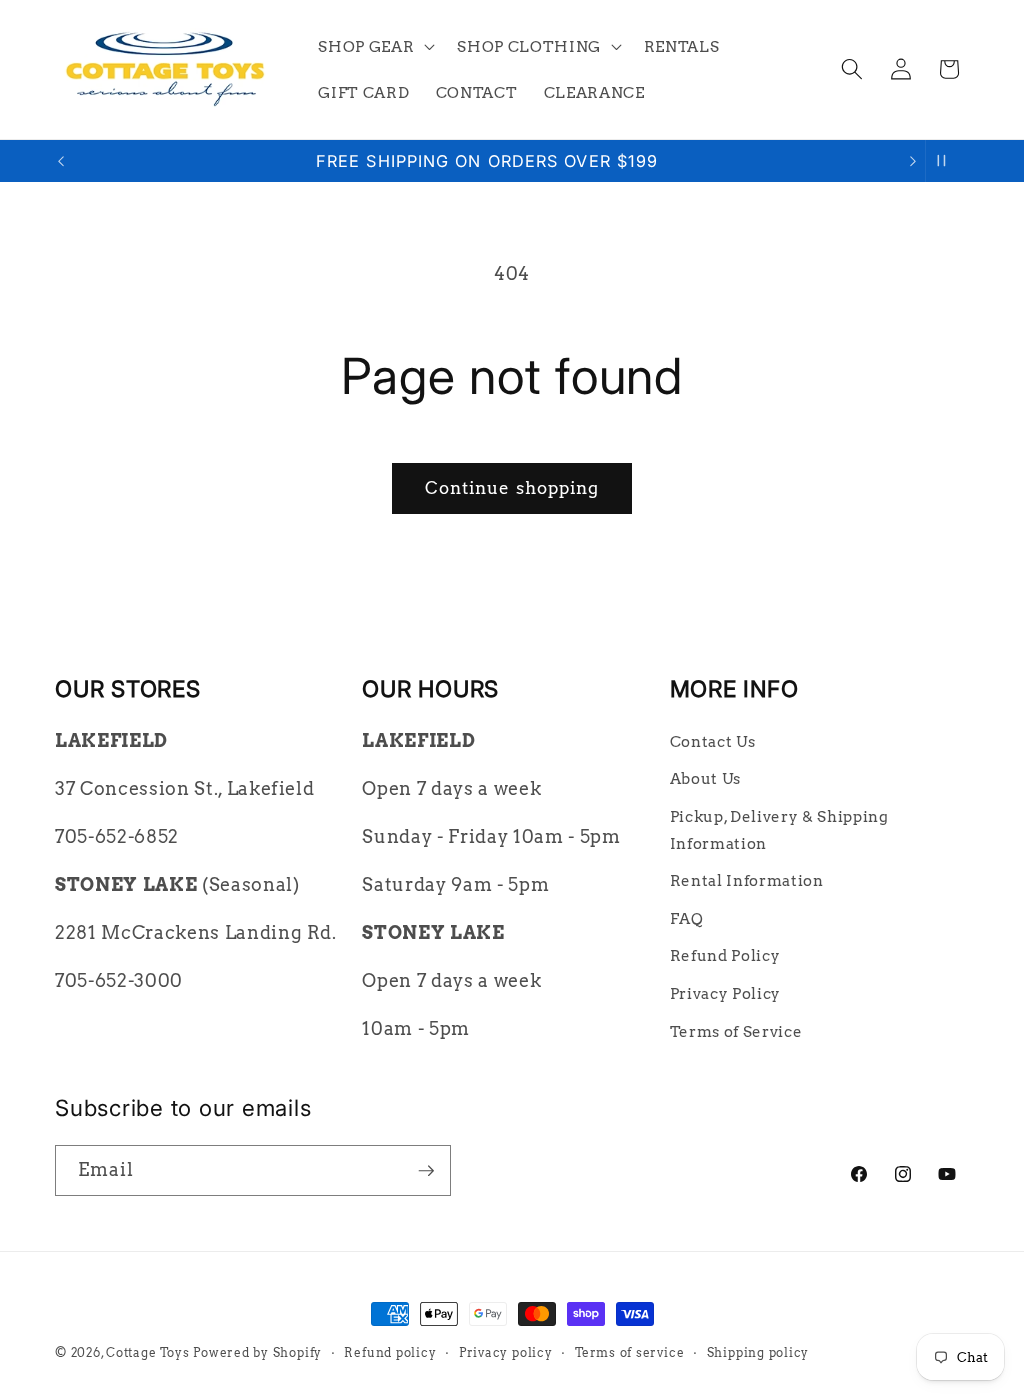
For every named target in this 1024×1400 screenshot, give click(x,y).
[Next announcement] (913, 161)
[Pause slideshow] (947, 161)
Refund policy (390, 1352)
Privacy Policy (725, 993)
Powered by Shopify (257, 1352)
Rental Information (747, 880)
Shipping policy (758, 1352)
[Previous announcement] (61, 161)
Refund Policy (725, 955)
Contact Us (713, 741)
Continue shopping (512, 488)
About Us (705, 778)
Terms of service (629, 1352)
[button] (374, 46)
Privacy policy (506, 1352)
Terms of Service (736, 1031)
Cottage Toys (147, 1352)
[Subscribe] (426, 1171)
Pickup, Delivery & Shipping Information (779, 830)
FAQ (687, 918)
